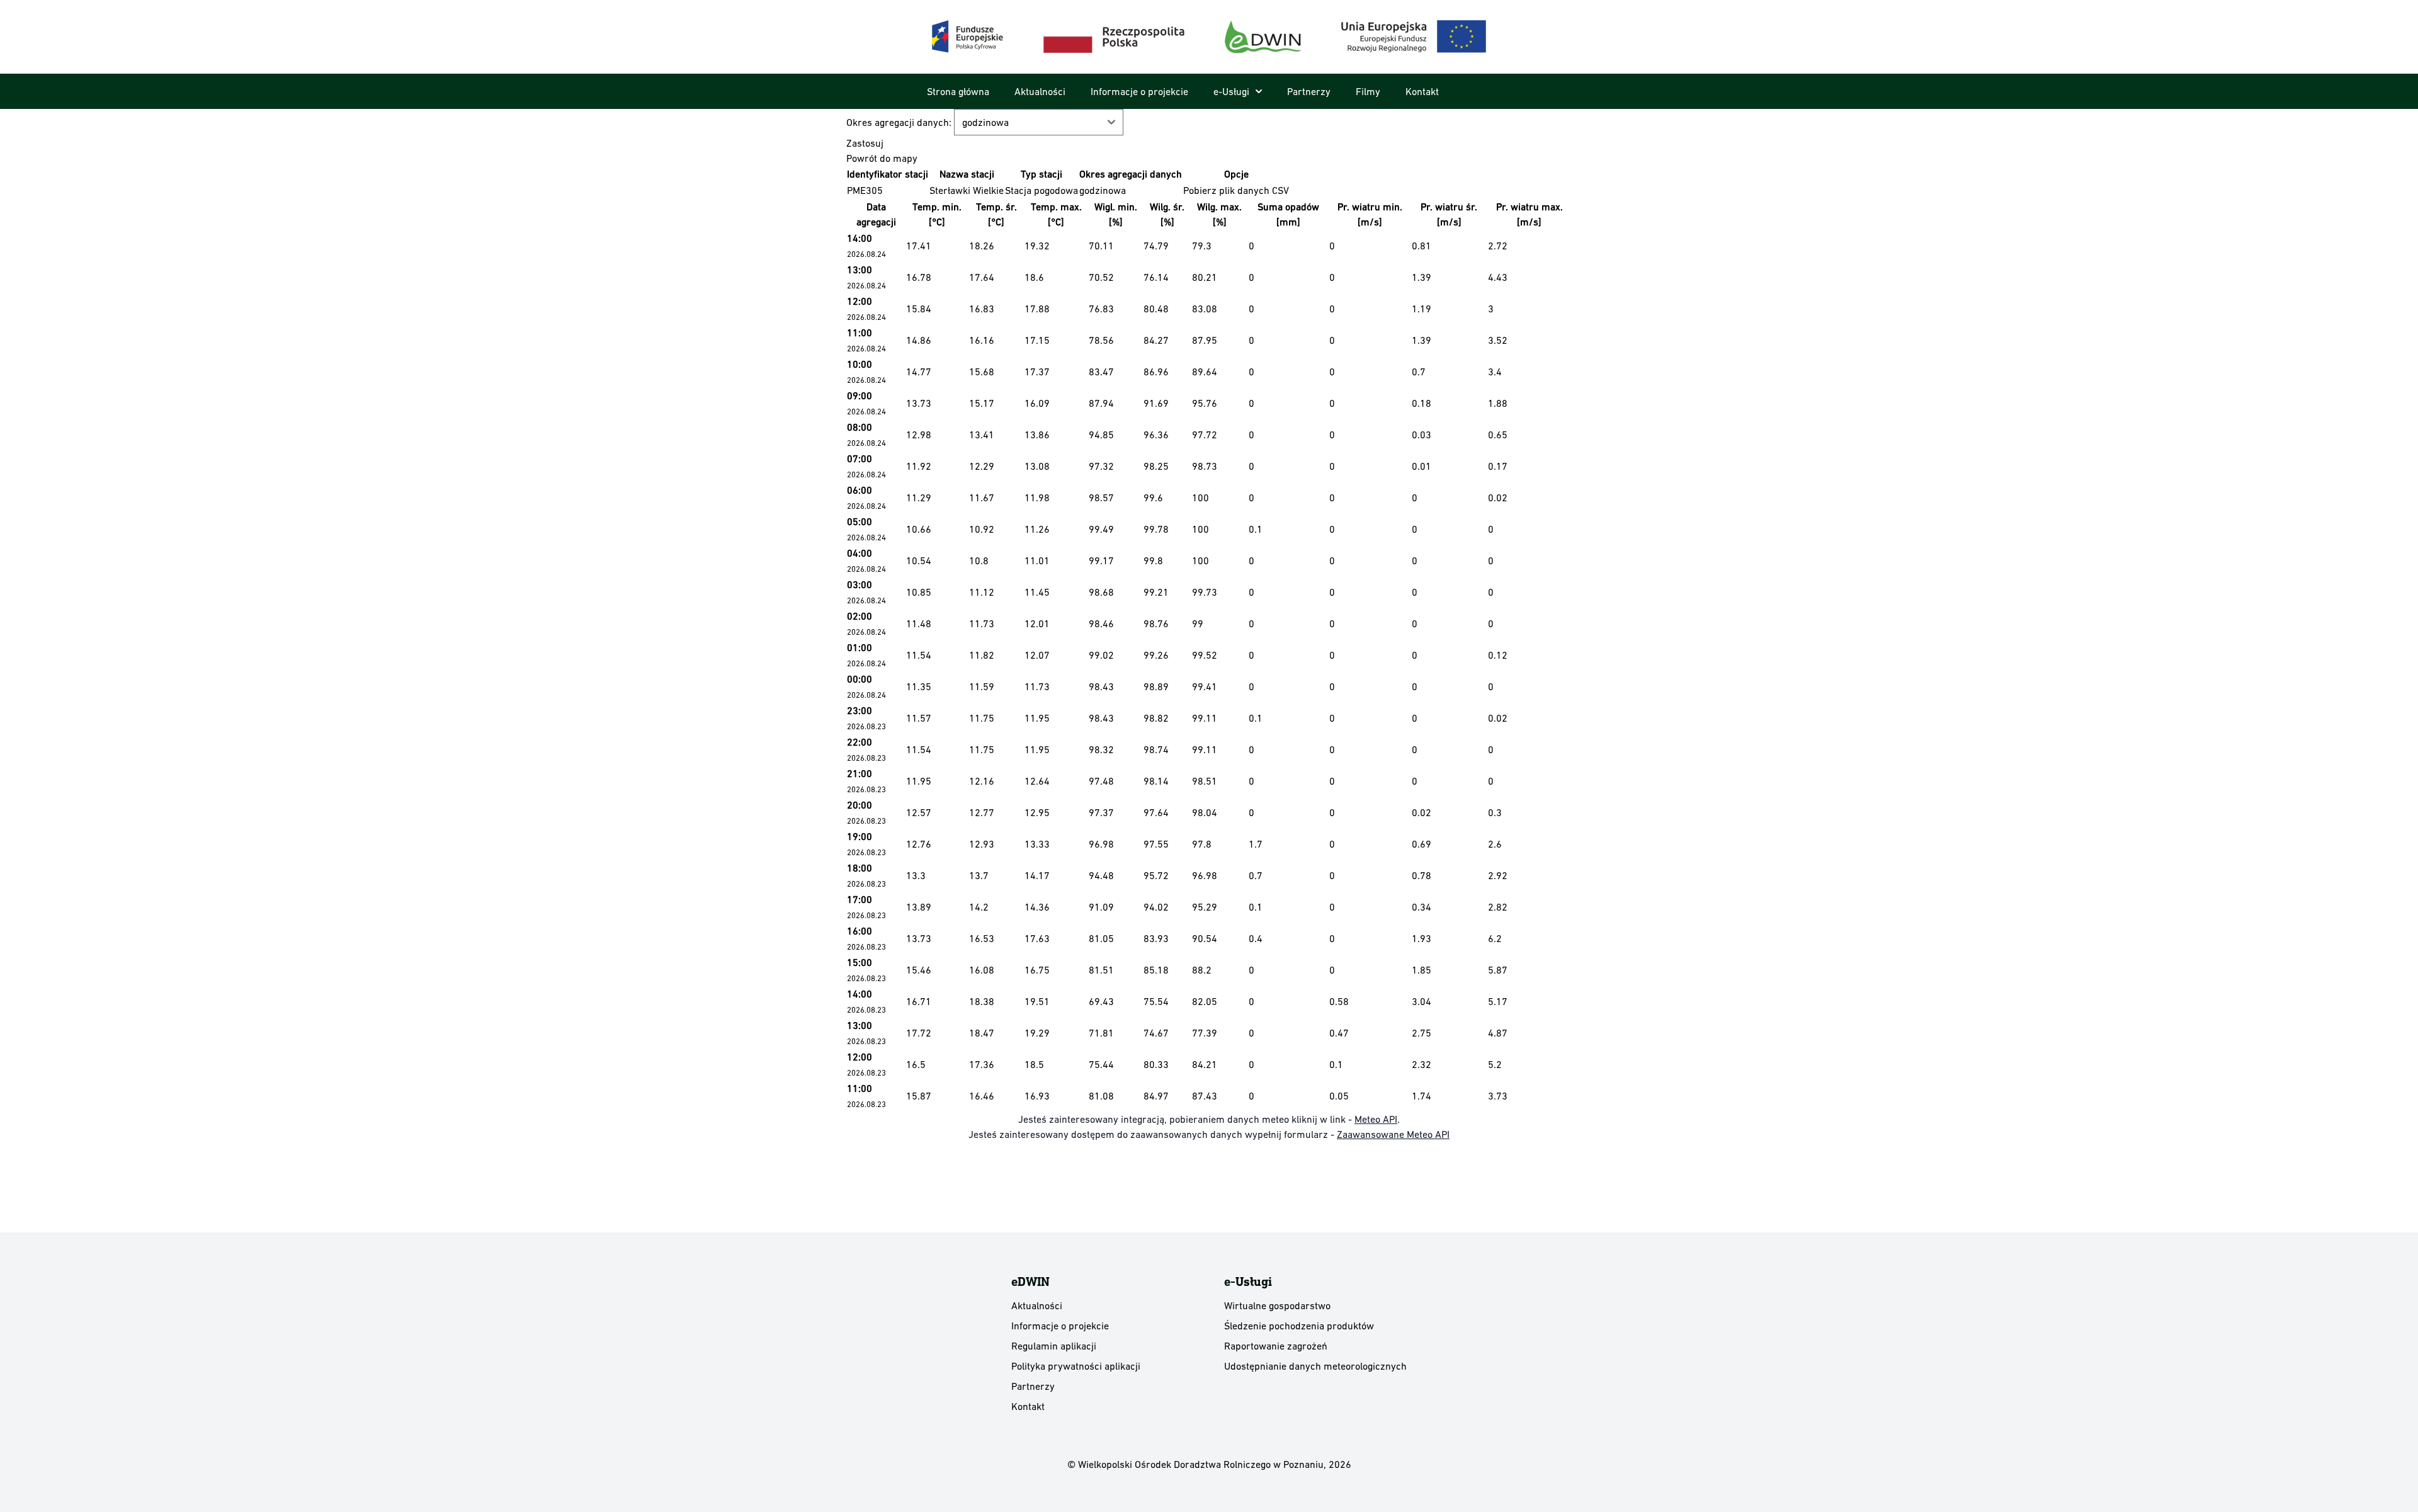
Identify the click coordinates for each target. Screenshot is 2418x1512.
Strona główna (958, 91)
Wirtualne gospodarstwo (1277, 1305)
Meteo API (1376, 1119)
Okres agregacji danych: (900, 122)
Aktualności (1040, 91)
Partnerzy (1309, 91)
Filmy (1368, 91)
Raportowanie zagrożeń (1276, 1346)
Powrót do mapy (882, 158)
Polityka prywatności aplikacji (1076, 1366)
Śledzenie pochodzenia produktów (1299, 1326)
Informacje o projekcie (1139, 91)
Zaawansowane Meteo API (1393, 1134)
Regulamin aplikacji (1054, 1346)
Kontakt (1422, 91)
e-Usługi (1231, 91)
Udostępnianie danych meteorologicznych (1315, 1366)
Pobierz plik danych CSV (1236, 190)
